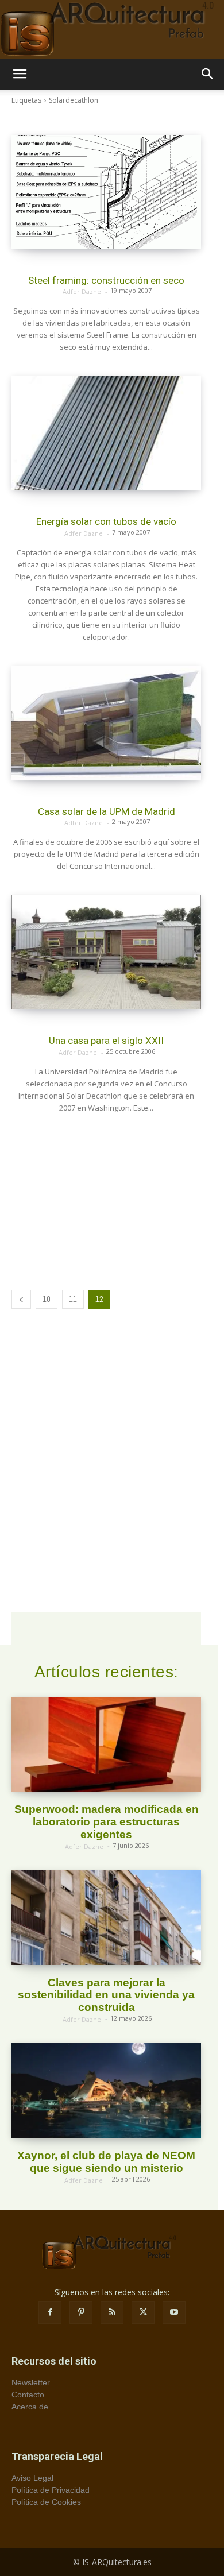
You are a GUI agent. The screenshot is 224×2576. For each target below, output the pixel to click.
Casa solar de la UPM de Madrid (107, 811)
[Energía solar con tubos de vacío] (106, 433)
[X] (143, 2312)
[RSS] (112, 2312)
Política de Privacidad (51, 2490)
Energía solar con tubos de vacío (106, 521)
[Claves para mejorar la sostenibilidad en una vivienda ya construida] (106, 1918)
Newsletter (31, 2382)
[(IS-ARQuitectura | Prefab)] (112, 29)
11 (73, 1299)
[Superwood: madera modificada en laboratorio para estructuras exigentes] (106, 1744)
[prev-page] (21, 1299)
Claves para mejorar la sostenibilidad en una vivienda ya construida (106, 1995)
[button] (20, 74)
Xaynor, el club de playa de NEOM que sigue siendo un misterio (106, 2162)
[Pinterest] (81, 2312)
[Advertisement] (106, 1200)
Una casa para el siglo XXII (106, 1041)
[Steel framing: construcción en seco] (106, 192)
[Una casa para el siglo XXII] (106, 952)
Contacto (28, 2395)
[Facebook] (50, 2312)
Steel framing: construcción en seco (106, 280)
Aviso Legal (32, 2478)
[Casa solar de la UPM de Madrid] (106, 723)
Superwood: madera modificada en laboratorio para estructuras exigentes (107, 1822)
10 (47, 1299)
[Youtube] (174, 2312)
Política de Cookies (46, 2502)
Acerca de (30, 2407)
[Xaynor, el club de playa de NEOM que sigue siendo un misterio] (106, 2090)
